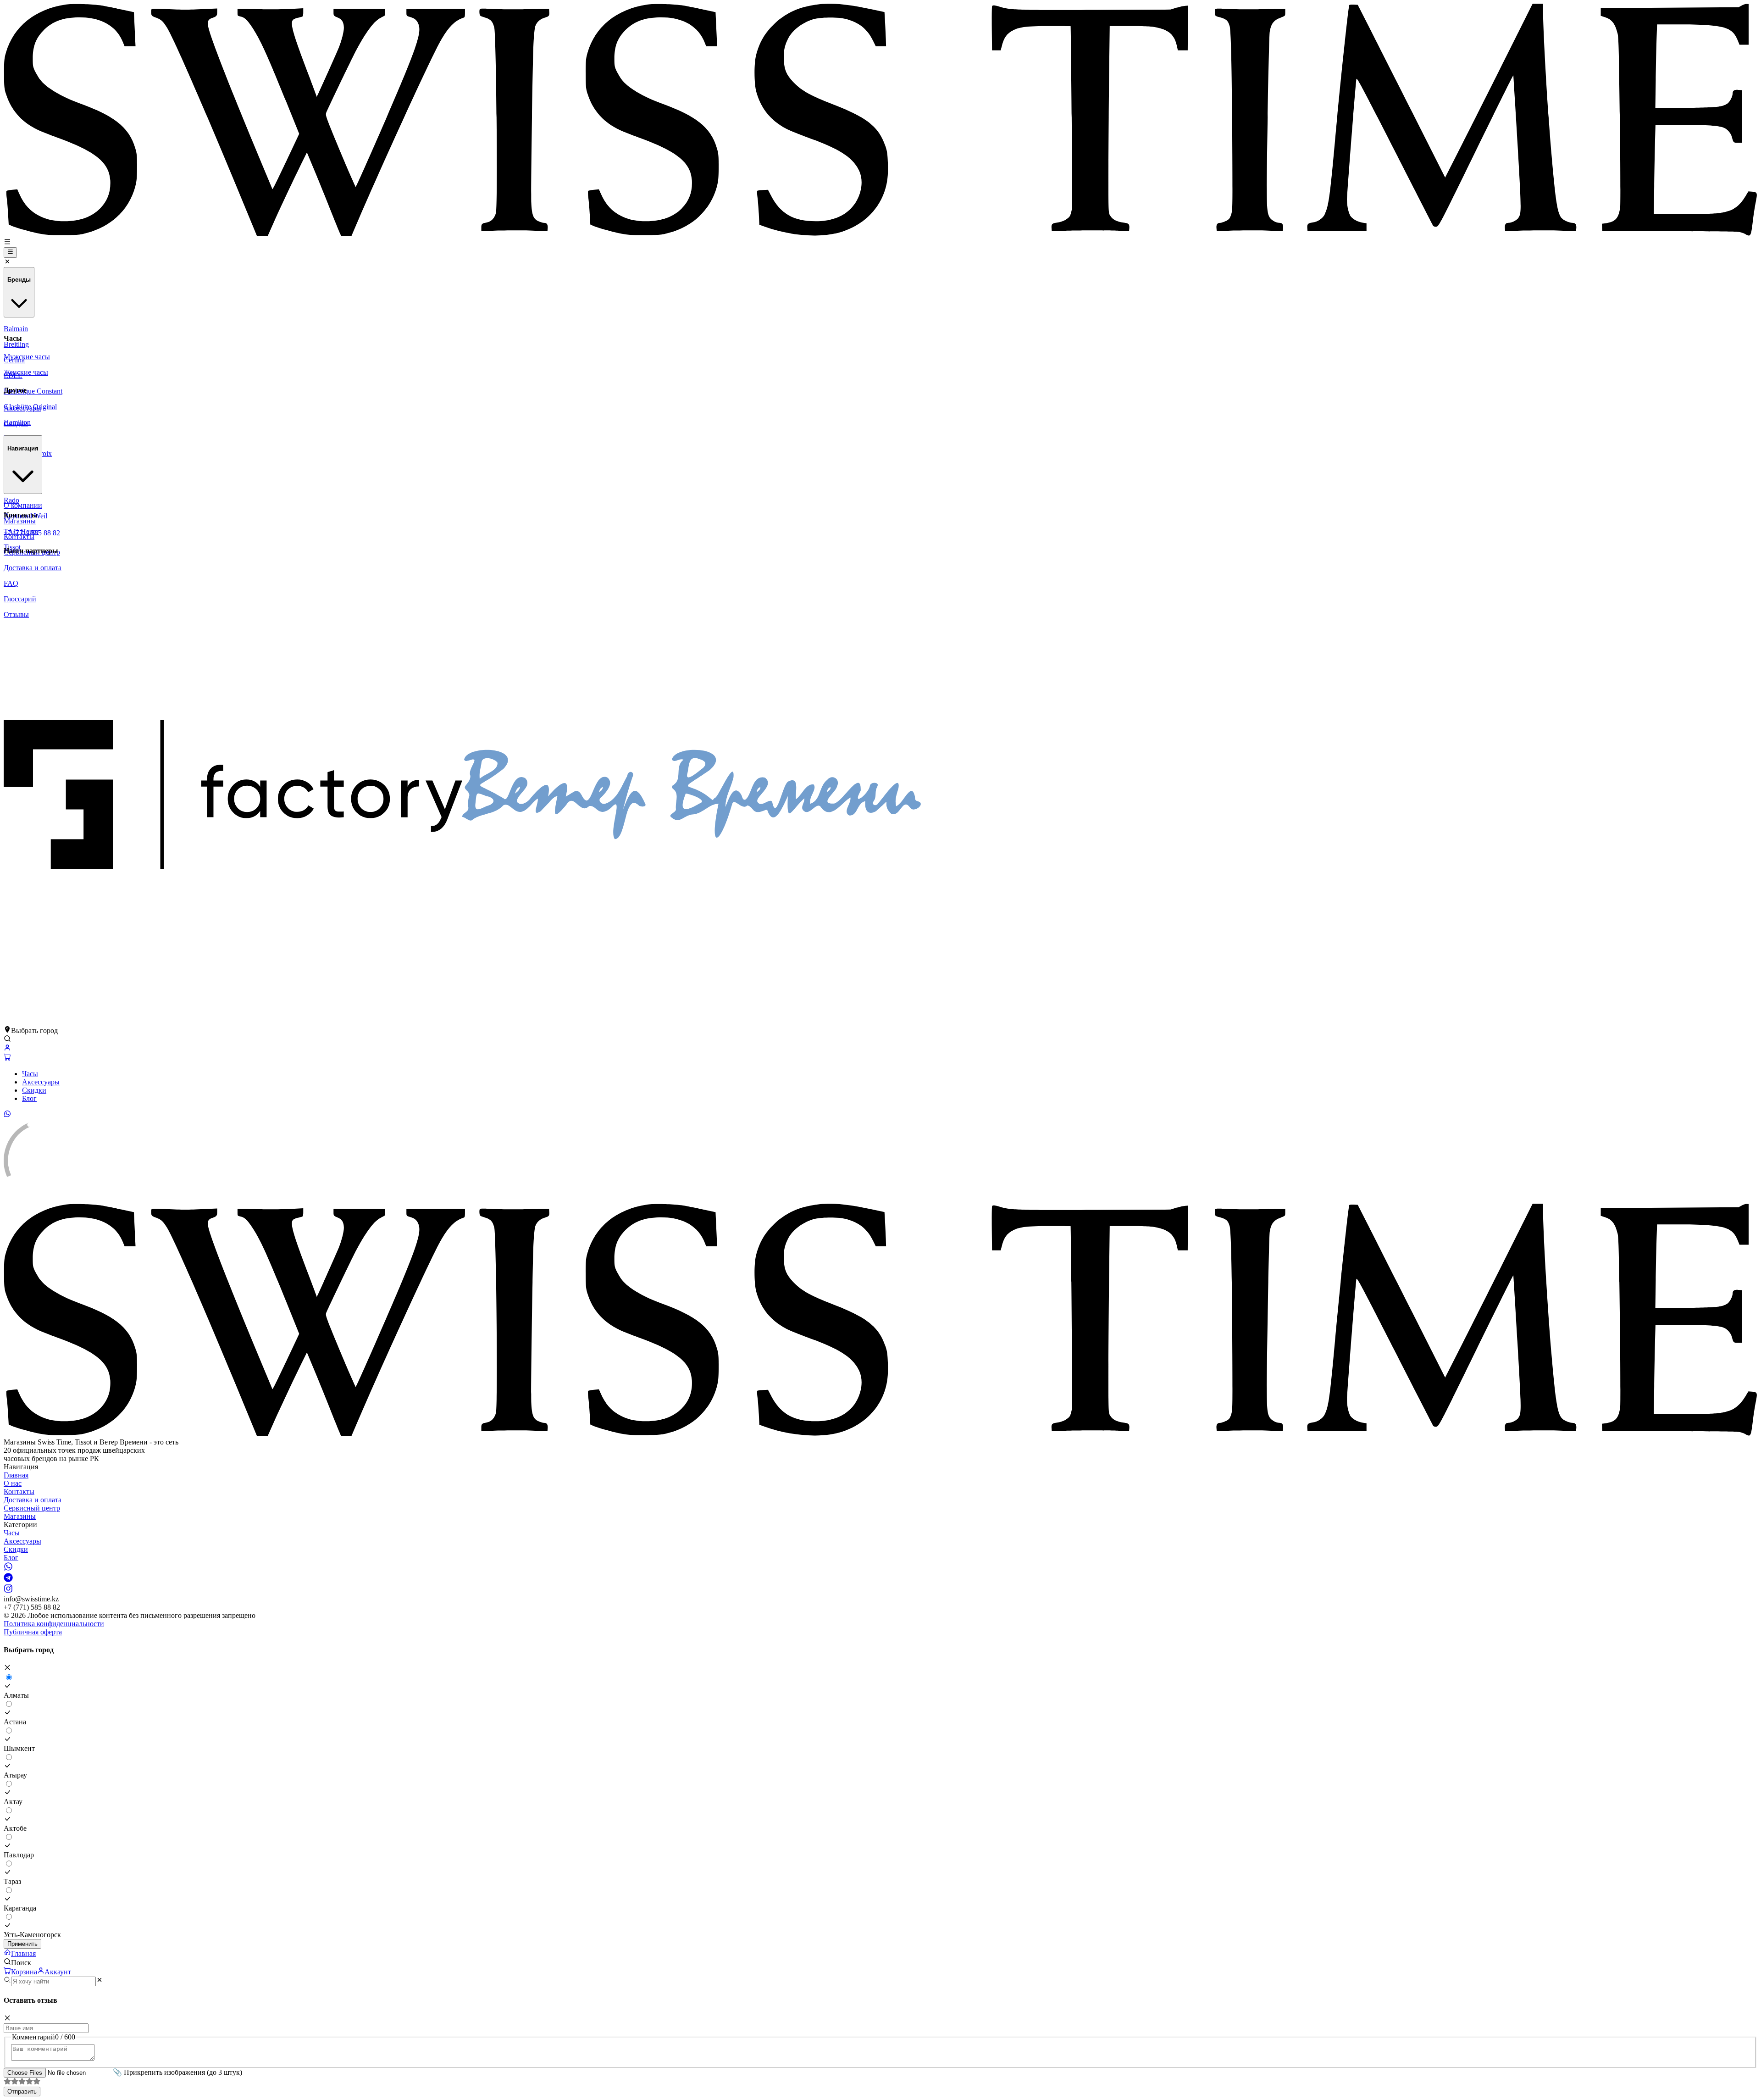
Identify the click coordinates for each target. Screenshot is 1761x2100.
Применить (22, 1944)
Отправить (22, 2092)
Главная (16, 1475)
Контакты (19, 1492)
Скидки (34, 1090)
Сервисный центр (32, 1508)
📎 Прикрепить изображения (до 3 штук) (177, 2072)
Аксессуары (41, 1082)
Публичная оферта (33, 1632)
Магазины (20, 1516)
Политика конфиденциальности (54, 1624)
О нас (13, 1483)
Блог (29, 1098)
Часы (30, 1074)
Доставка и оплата (33, 1500)
